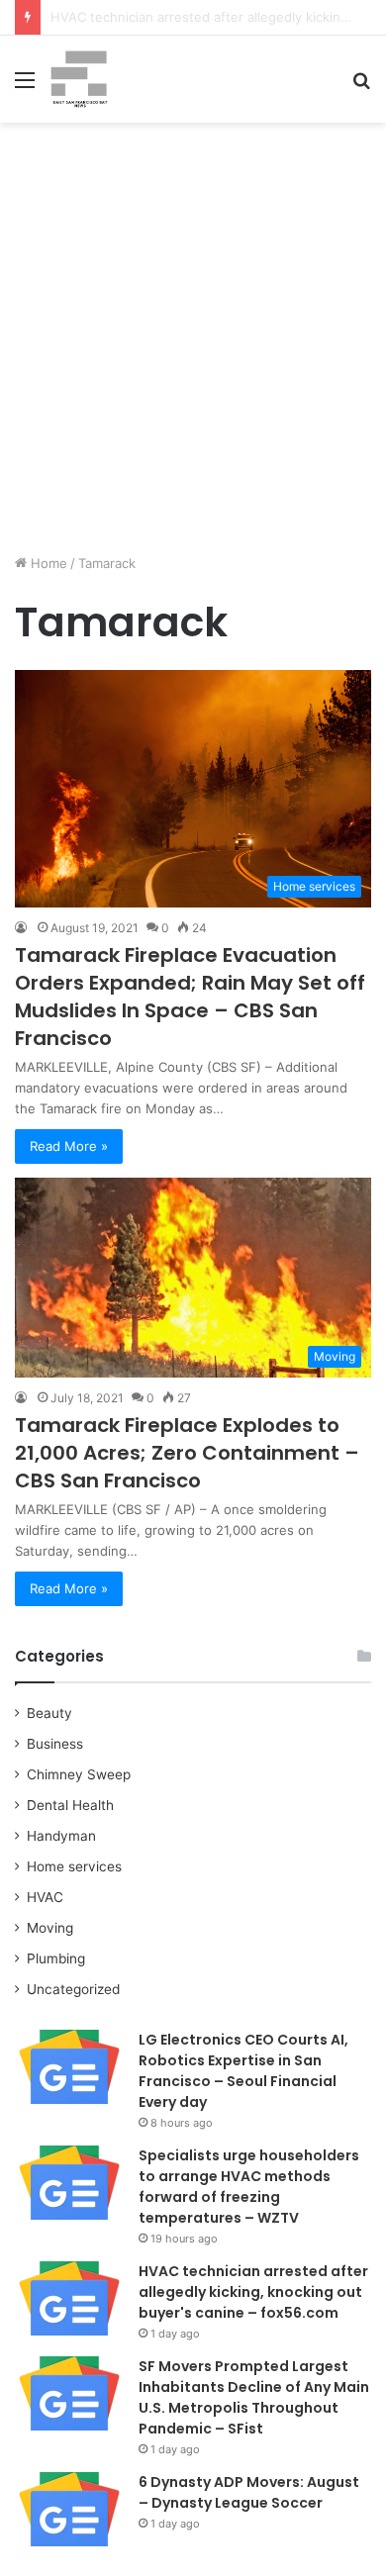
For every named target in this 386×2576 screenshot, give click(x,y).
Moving (50, 1928)
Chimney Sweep (79, 1774)
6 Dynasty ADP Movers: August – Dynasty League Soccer (249, 2492)
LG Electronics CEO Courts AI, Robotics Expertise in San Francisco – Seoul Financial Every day (243, 2071)
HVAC (45, 1897)
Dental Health (70, 1805)
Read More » (69, 1146)
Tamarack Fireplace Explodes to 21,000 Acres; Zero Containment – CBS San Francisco (187, 1453)
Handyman (61, 1836)
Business (55, 1744)
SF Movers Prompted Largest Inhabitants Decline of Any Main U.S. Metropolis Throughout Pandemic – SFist (254, 2397)
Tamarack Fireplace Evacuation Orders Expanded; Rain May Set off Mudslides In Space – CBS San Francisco (190, 997)
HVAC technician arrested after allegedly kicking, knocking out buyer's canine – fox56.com (253, 2292)
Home (47, 563)
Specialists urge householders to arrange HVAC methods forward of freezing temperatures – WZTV (249, 2187)
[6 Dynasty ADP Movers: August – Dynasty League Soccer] (69, 2509)
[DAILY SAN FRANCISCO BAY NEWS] (79, 79)
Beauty (49, 1713)
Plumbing (56, 1958)
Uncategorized (73, 1989)
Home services (74, 1866)
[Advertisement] (193, 345)
